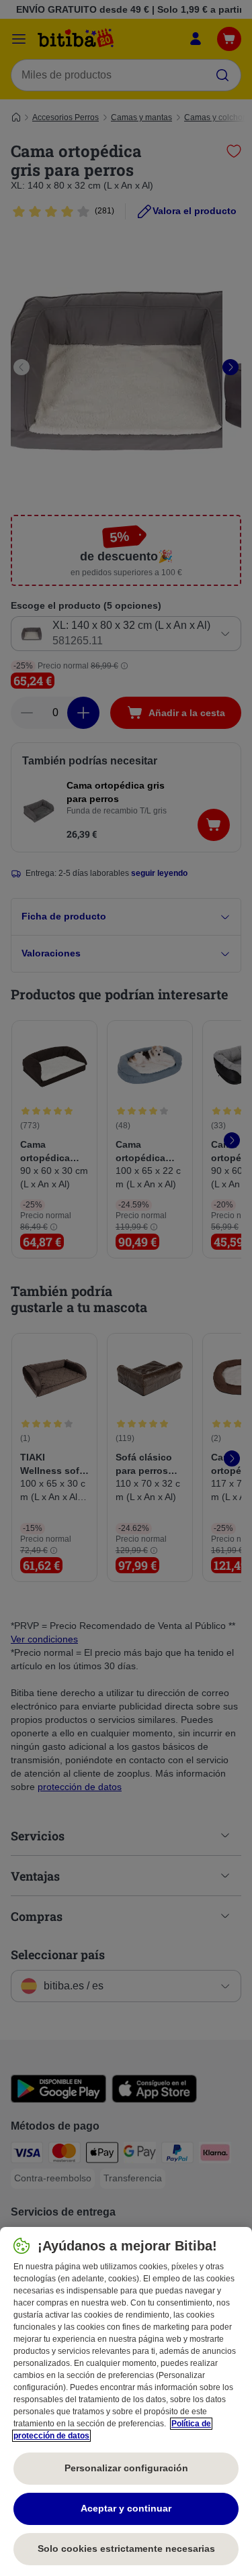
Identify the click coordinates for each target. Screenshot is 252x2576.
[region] (126, 2401)
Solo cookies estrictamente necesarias (126, 2548)
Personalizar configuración (126, 2468)
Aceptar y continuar (126, 2508)
